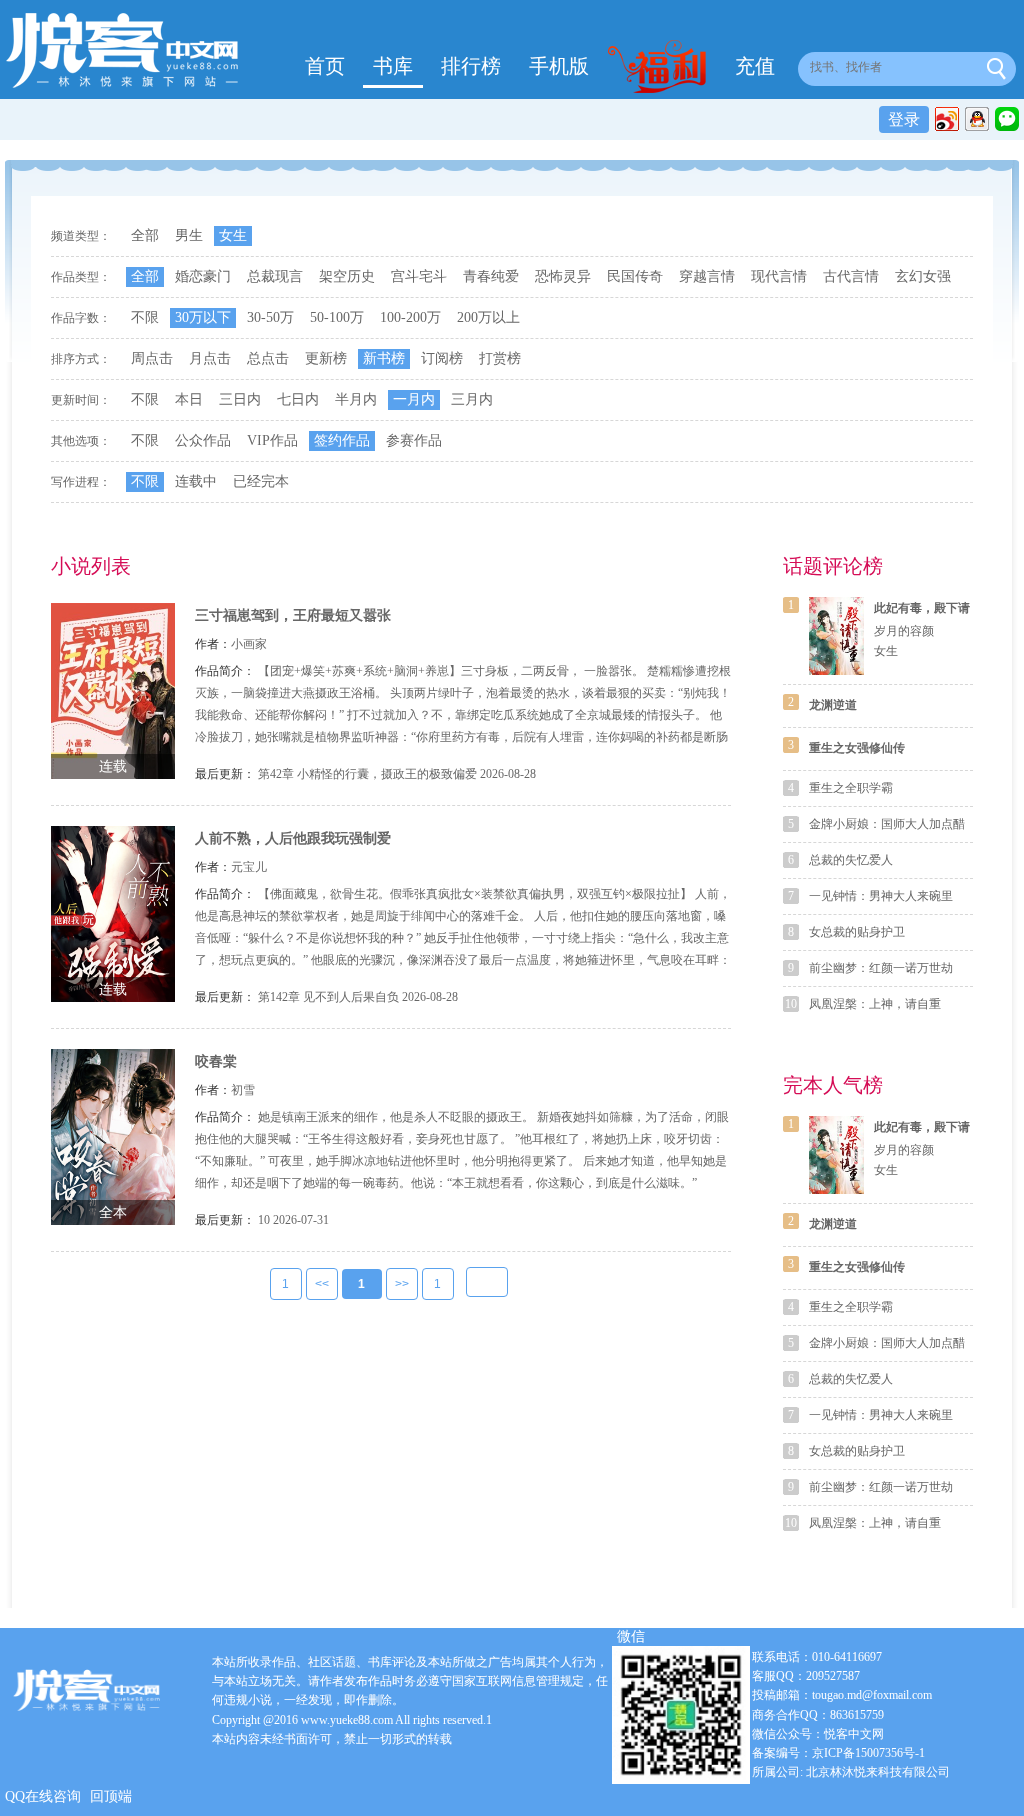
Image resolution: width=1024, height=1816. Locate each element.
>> (402, 1284)
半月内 (356, 399)
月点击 (210, 358)
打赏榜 (500, 358)
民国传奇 (635, 276)
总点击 (268, 358)
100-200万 (410, 317)
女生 (233, 235)
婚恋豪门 (203, 276)
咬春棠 (216, 1061)
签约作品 (342, 440)
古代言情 (851, 276)
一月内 (414, 399)
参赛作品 (414, 440)
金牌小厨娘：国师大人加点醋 (887, 824)
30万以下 (203, 317)
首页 (325, 66)
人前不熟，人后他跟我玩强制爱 (293, 838)
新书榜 (384, 358)
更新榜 (326, 358)
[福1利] (662, 69)
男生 (189, 235)
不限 (145, 317)
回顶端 (111, 1796)
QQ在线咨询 (43, 1796)
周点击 (152, 358)
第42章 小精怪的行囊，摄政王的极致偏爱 (367, 774)
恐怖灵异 (563, 276)
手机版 (559, 66)
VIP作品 (272, 440)
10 (264, 1220)
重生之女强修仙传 (857, 748)
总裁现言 (275, 276)
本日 (189, 399)
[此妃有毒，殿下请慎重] (836, 636)
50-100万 (337, 317)
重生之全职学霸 (851, 788)
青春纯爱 (491, 276)
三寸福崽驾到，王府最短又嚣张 (293, 615)
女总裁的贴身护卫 (857, 932)
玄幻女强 (923, 276)
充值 (755, 66)
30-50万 (270, 317)
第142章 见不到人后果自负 (328, 997)
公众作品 (203, 440)
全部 (145, 235)
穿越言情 (707, 276)
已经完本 (261, 481)
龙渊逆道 (833, 705)
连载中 (196, 481)
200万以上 (488, 317)
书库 (393, 66)
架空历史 (347, 276)
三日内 (240, 399)
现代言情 (779, 276)
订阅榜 (442, 358)
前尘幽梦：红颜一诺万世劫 (881, 968)
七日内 (298, 399)
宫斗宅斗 (419, 276)
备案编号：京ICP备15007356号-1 (838, 1753)
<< (322, 1284)
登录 (904, 119)
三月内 (472, 399)
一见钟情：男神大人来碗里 (881, 896)
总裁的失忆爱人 (851, 860)
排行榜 (471, 66)
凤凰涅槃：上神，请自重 (875, 1004)
